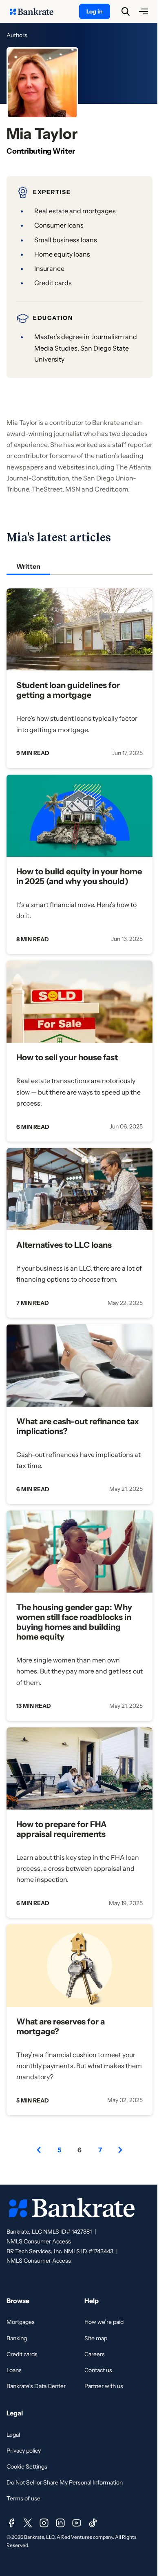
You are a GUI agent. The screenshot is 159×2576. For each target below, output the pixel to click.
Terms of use (23, 2498)
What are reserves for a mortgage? (61, 2026)
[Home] (36, 11)
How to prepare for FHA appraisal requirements (62, 1829)
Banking (17, 2338)
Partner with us (104, 2386)
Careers (95, 2354)
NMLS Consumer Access (39, 2241)
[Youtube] (77, 2523)
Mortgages (21, 2322)
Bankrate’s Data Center (36, 2386)
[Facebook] (11, 2523)
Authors (17, 35)
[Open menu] (144, 11)
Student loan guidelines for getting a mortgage (68, 690)
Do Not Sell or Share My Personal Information (65, 2482)
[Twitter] (28, 2523)
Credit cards (22, 2354)
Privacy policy (24, 2451)
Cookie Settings (27, 2467)
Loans (14, 2370)
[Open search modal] (126, 11)
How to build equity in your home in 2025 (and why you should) (79, 876)
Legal (13, 2435)
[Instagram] (44, 2523)
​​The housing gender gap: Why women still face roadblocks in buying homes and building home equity (74, 1622)
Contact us (98, 2370)
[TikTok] (93, 2523)
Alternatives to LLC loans (64, 1245)
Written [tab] (28, 566)
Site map (96, 2338)
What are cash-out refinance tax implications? (78, 1426)
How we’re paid (104, 2322)
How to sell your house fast (67, 1057)
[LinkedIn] (60, 2523)
